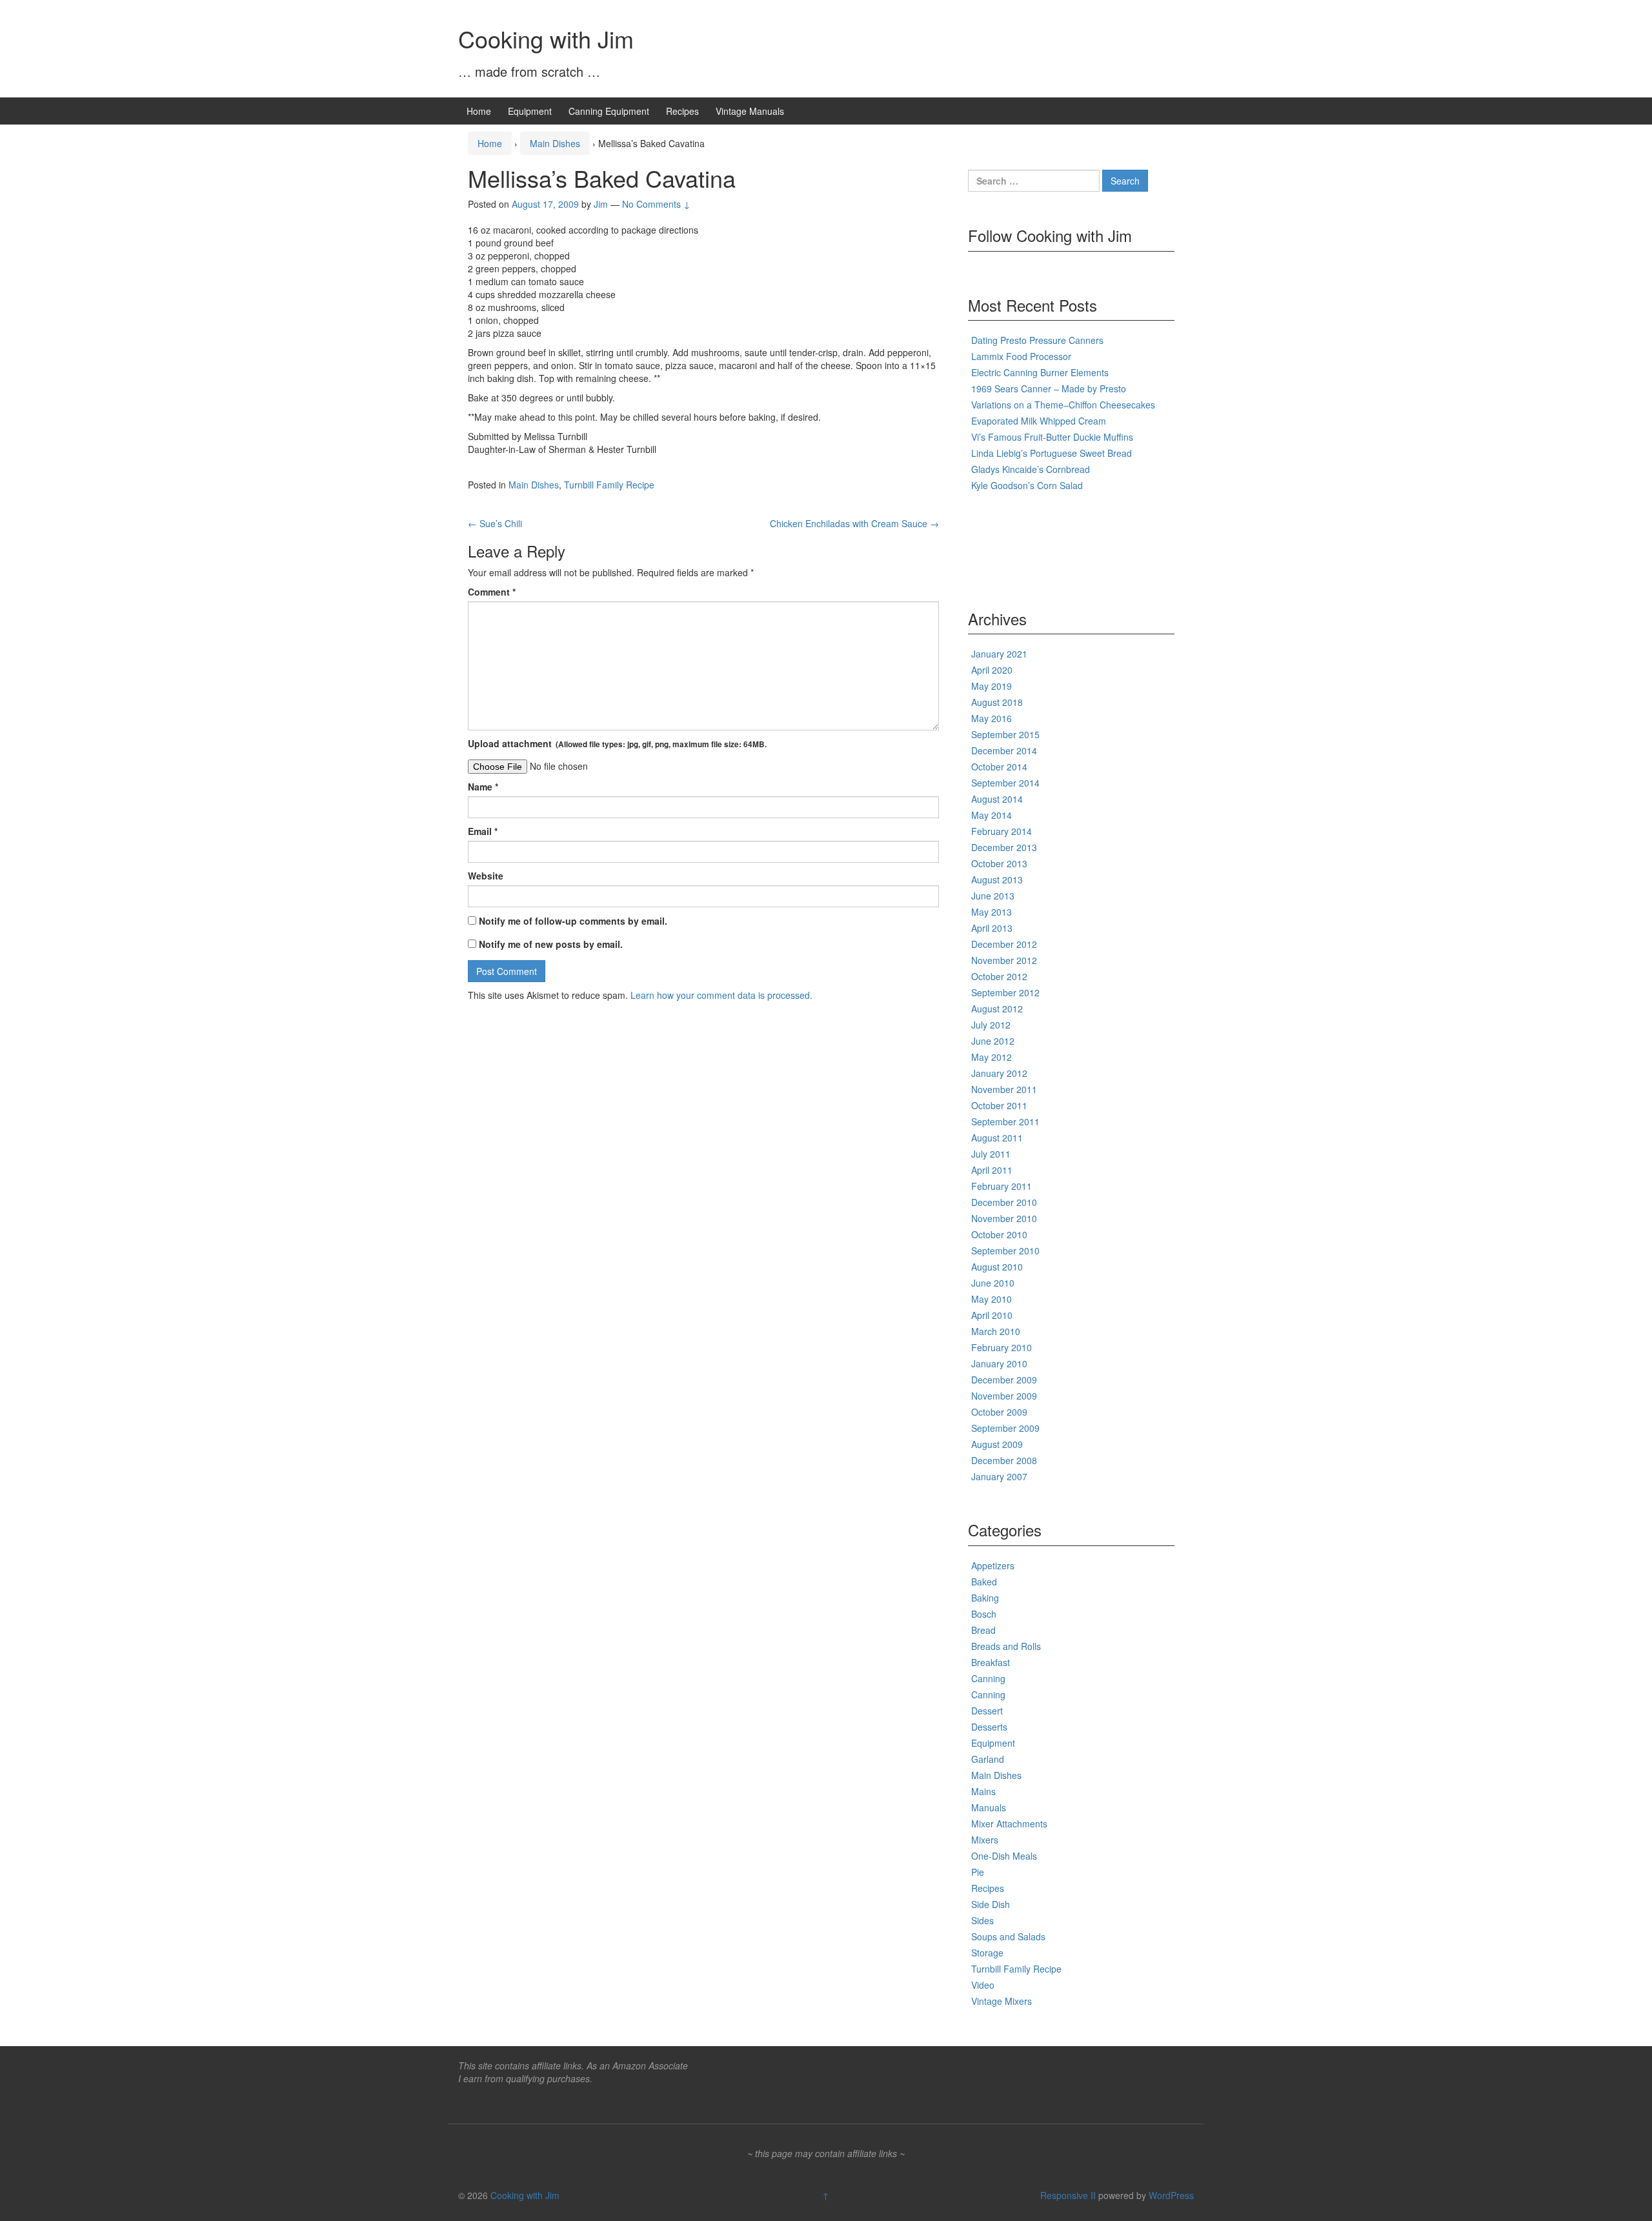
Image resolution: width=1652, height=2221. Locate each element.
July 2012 (991, 1025)
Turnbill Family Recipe (609, 485)
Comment (492, 592)
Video (983, 1985)
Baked (984, 1582)
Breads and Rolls (1006, 1646)
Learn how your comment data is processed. (721, 995)
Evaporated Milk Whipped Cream (1039, 421)
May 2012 (992, 1057)
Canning (988, 1678)
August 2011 (997, 1138)
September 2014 (1005, 783)
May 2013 (992, 912)
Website (486, 876)
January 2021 (999, 654)
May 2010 (992, 1299)
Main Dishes (555, 143)
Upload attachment (617, 743)
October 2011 (999, 1105)
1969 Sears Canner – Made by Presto (1049, 388)
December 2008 (1004, 1460)
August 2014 (997, 799)
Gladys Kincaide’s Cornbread (1031, 469)
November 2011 (1004, 1089)
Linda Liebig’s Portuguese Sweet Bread (1052, 453)
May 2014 (992, 815)
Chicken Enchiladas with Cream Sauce (854, 523)
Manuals (989, 1807)
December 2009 (1004, 1380)
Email (483, 831)
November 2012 (1004, 960)
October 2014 (999, 767)
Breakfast (991, 1662)
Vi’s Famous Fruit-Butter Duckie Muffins (1052, 437)
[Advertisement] (1020, 547)
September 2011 (1005, 1121)
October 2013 (999, 863)
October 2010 (999, 1234)
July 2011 (991, 1154)
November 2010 (1004, 1218)
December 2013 (1004, 847)
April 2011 (992, 1170)
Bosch (984, 1614)
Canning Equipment (609, 111)
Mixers (985, 1840)
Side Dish (991, 1904)
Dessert (987, 1711)
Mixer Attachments (1009, 1824)
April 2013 (992, 928)
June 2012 (993, 1041)
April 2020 (992, 670)
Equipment (530, 111)
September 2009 (1005, 1428)
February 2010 (1002, 1347)
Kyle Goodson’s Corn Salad (1027, 485)
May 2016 (992, 718)
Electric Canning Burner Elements (1040, 372)
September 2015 (1005, 734)
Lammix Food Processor (1021, 356)
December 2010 (1004, 1202)
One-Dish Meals (1004, 1856)
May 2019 (992, 686)
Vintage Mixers (1002, 2001)
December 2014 (1004, 750)
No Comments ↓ (656, 204)
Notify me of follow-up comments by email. (573, 921)
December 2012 (1004, 944)
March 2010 (996, 1331)
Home (479, 111)
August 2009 (997, 1444)
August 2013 (997, 879)
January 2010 (999, 1363)
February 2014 (1002, 831)
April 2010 (992, 1315)
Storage (987, 1953)
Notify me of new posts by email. (551, 944)
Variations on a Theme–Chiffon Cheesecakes (1063, 405)
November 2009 (1004, 1396)
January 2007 (999, 1476)
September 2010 (1005, 1251)
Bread (983, 1630)
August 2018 (997, 702)
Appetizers (993, 1565)
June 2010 (993, 1283)
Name (483, 787)
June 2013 (993, 896)
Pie (978, 1872)
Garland (988, 1759)
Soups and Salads (1008, 1936)
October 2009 (999, 1412)
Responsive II (1068, 2195)
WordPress (1171, 2195)
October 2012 (999, 976)
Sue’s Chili (495, 523)
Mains (983, 1791)
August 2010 (997, 1267)
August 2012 (997, 1009)
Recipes (682, 111)
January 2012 (999, 1073)
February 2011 (1002, 1186)
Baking (985, 1598)
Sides (982, 1920)
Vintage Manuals (750, 111)
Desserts (989, 1727)
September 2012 (1005, 992)
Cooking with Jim (546, 38)
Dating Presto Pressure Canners (1037, 340)
